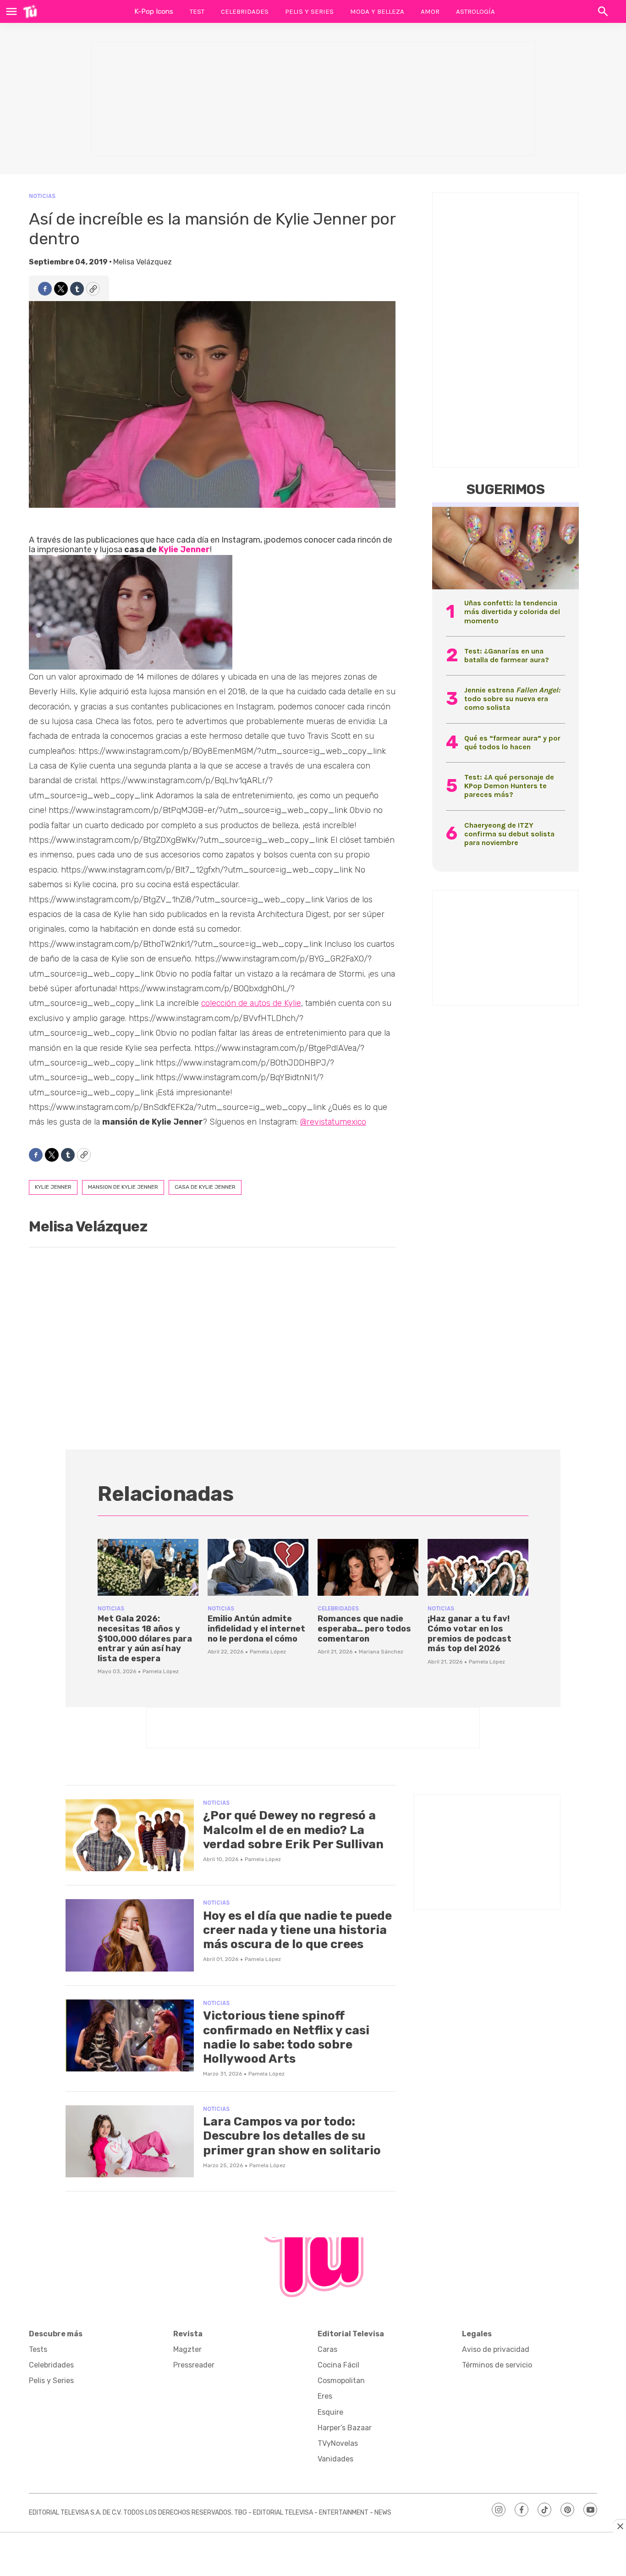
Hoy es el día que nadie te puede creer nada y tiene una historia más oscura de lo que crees (297, 1930)
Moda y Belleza (377, 11)
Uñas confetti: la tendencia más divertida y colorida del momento (512, 612)
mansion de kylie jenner (123, 1187)
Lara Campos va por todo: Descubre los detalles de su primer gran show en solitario (292, 2136)
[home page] (30, 11)
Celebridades (245, 11)
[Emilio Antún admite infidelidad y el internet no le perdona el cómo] (258, 1567)
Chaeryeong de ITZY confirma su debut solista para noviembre (509, 834)
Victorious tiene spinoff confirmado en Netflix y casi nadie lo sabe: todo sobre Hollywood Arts (286, 2037)
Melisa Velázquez (143, 262)
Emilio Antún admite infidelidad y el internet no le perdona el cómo (256, 1629)
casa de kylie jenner (205, 1187)
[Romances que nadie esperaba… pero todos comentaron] (368, 1567)
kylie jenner (53, 1187)
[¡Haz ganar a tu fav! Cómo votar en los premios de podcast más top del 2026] (478, 1567)
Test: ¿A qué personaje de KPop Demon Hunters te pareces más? (509, 786)
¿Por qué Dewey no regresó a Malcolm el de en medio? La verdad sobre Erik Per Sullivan (293, 1830)
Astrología (475, 11)
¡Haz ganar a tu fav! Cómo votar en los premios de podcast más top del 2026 (469, 1634)
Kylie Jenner (184, 549)
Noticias (42, 196)
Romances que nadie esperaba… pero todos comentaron (364, 1629)
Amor (430, 11)
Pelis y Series (309, 11)
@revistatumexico (333, 1122)
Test (197, 11)
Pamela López (161, 1671)
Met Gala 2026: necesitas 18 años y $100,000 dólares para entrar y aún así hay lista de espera (145, 1638)
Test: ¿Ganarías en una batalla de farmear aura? (507, 655)
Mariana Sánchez (381, 1652)
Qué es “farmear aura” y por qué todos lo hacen (512, 742)
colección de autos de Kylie (251, 1003)
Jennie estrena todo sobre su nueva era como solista (512, 699)
